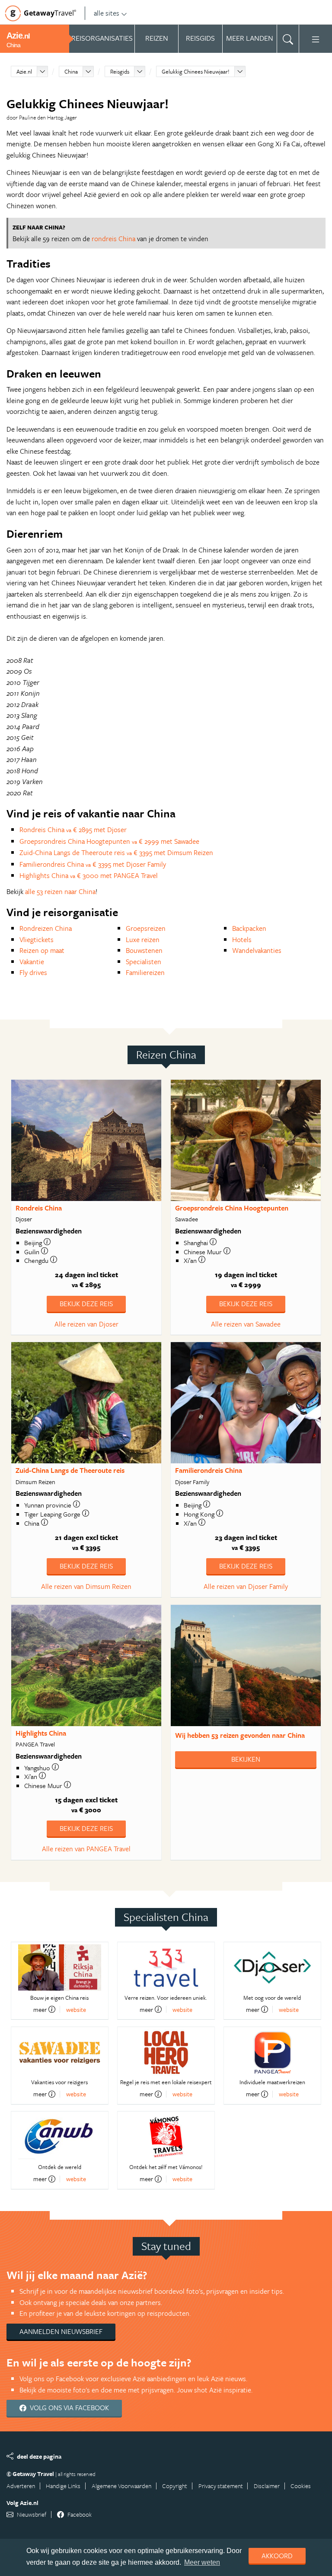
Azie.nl (24, 71)
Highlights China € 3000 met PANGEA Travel (89, 875)
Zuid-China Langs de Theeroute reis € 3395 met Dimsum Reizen (116, 852)
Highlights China (41, 1733)
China (71, 71)
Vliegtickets (37, 939)
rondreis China (113, 239)
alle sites (107, 13)
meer (40, 2009)
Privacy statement (221, 2486)
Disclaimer (267, 2486)
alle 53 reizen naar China (60, 891)
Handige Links (63, 2486)
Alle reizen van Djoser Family (246, 1586)
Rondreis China (39, 1208)
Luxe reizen (143, 939)
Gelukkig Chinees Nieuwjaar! (196, 71)
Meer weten (202, 2562)
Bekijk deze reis (86, 1304)
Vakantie (32, 962)
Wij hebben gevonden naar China (240, 1735)
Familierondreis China (209, 1470)
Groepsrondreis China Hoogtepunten (232, 1208)
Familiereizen (145, 972)
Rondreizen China (46, 928)
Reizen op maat (42, 950)
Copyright (175, 2486)
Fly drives (33, 972)
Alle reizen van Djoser (86, 1324)
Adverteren (21, 2486)
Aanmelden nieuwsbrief (61, 2331)
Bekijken (246, 1759)
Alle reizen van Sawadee (246, 1324)
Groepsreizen (146, 928)
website (76, 2009)
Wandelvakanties (257, 950)
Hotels (242, 939)
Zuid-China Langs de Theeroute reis (70, 1470)
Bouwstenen (144, 950)
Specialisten (144, 962)
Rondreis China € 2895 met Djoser (73, 830)
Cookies (301, 2486)
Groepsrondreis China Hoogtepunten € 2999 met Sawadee (109, 841)
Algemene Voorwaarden (121, 2486)
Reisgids (120, 71)
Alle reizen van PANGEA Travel (86, 1849)
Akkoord (277, 2556)
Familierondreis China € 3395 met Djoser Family (93, 864)
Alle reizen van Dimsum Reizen (86, 1586)
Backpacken (249, 928)
